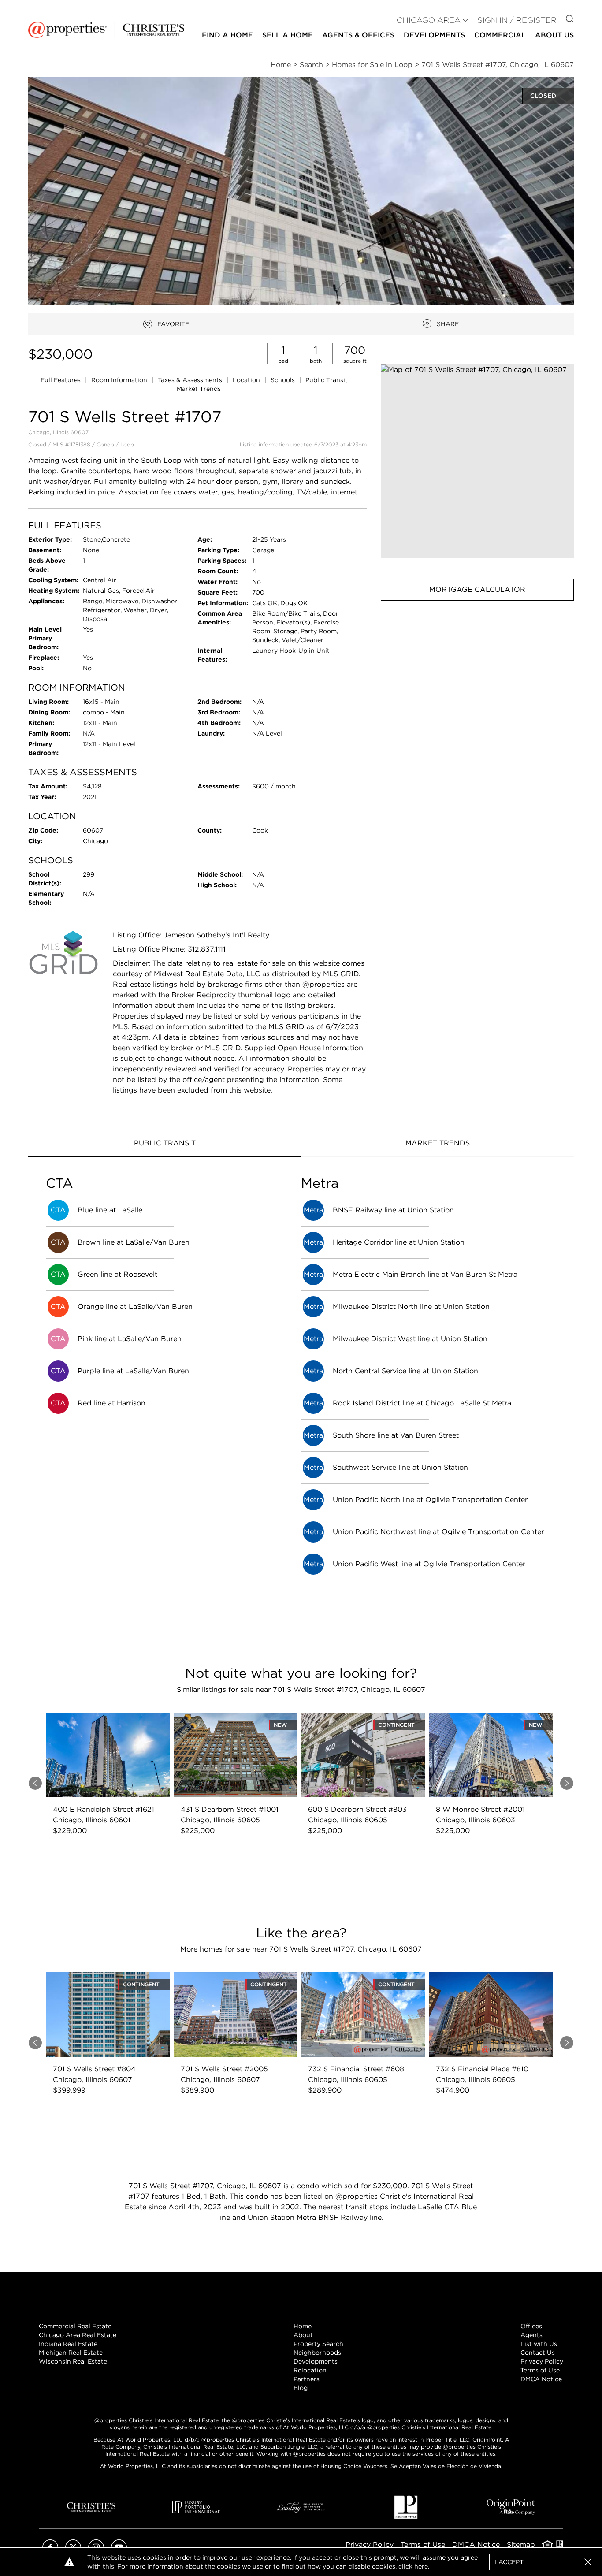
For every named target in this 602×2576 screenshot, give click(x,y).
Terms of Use (540, 2370)
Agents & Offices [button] (358, 35)
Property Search (318, 2344)
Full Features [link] (61, 380)
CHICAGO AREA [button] (429, 20)
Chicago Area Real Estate (78, 2335)
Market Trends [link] (199, 389)
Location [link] (247, 380)
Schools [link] (284, 380)
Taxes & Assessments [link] (191, 380)
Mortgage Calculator (477, 589)
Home (303, 2326)
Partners (307, 2379)
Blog (301, 2388)
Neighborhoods (317, 2353)
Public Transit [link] (327, 380)
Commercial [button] (500, 35)
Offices (531, 2326)
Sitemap (521, 2544)
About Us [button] (554, 35)
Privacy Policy (542, 2361)
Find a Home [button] (227, 35)
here (421, 2566)
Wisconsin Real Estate (73, 2361)
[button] (477, 461)
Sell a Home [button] (288, 35)
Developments (434, 35)
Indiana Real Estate (68, 2344)
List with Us (539, 2344)
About (303, 2335)
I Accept (509, 2562)
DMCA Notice (541, 2379)
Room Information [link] (120, 380)
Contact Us (538, 2353)
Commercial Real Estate (75, 2326)
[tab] (165, 1144)
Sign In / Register (517, 20)
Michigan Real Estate (71, 2353)
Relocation (310, 2370)
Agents (531, 2335)
